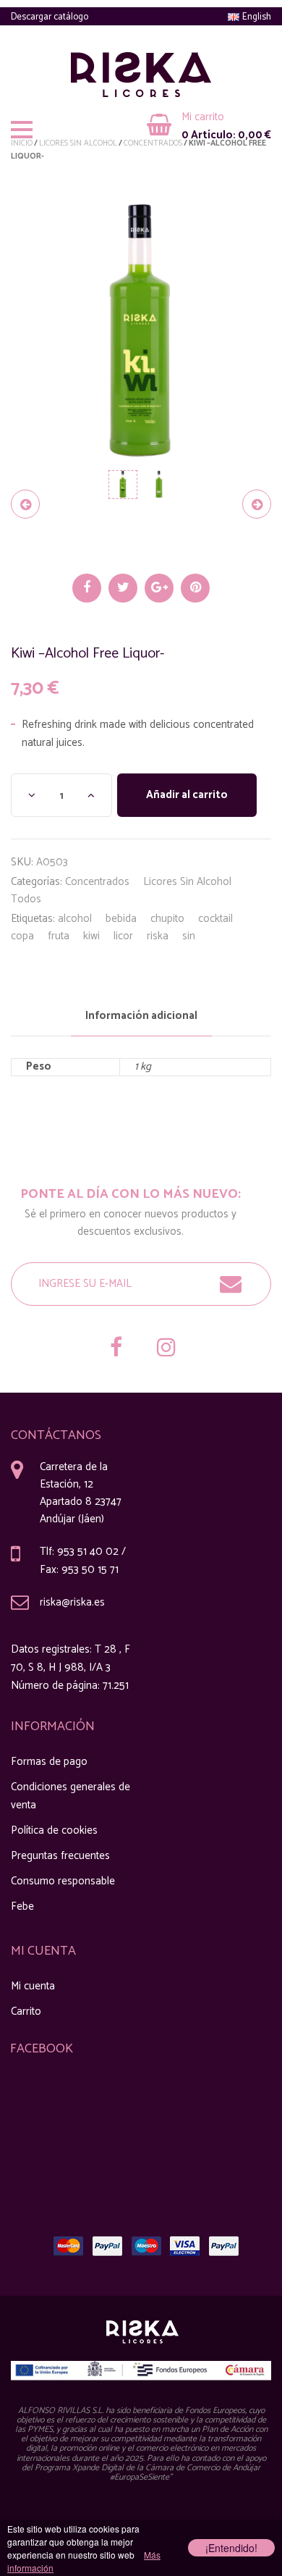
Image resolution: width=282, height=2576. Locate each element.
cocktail (215, 919)
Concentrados (97, 882)
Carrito (26, 2011)
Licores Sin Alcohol (187, 882)
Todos (26, 899)
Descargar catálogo (50, 17)
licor (123, 936)
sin (189, 936)
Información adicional (141, 1016)
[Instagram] (166, 1349)
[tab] (141, 1016)
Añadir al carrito (187, 795)
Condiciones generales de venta (70, 1796)
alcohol (75, 919)
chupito (167, 919)
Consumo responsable (63, 1881)
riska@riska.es (72, 1602)
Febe (22, 1906)
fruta (59, 936)
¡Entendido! (231, 2548)
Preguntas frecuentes (60, 1856)
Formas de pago (49, 1762)
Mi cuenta (33, 1986)
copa (22, 936)
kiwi (91, 936)
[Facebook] (116, 1349)
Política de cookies (54, 1830)
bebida (121, 919)
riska (158, 936)
